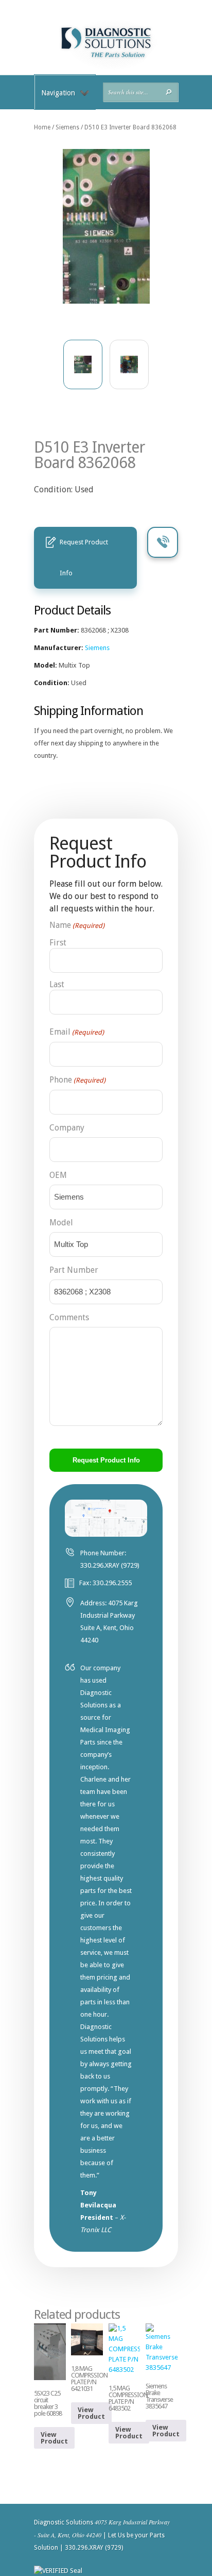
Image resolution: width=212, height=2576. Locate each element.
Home (42, 127)
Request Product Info (84, 558)
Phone (77, 1080)
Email (77, 1032)
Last (57, 984)
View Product (54, 2438)
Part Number (74, 1270)
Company (67, 1128)
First (58, 943)
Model (61, 1223)
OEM (58, 1175)
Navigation (58, 93)
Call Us (163, 542)
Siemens (67, 127)
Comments (69, 1317)
